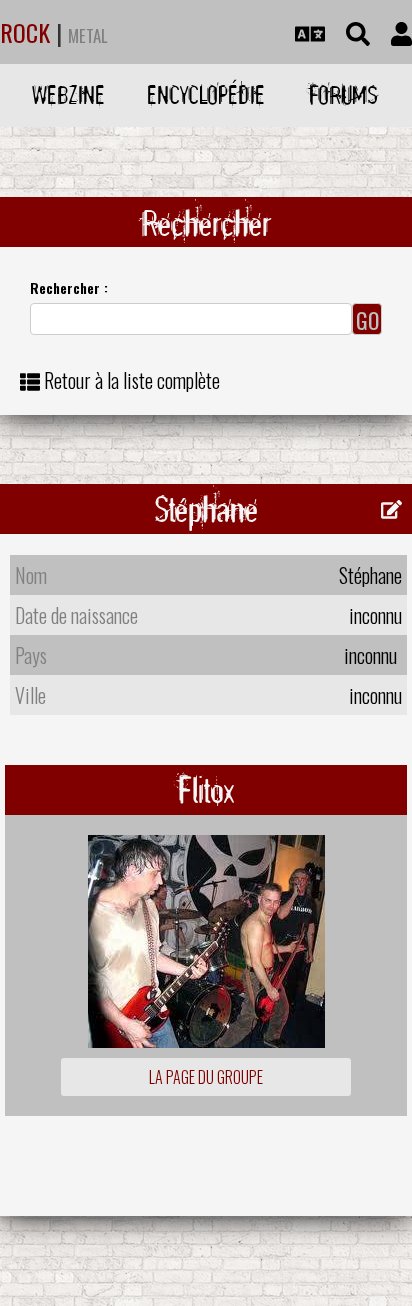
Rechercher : (69, 287)
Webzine (68, 94)
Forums (343, 94)
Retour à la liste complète (132, 380)
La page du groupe (206, 1077)
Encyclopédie (206, 94)
